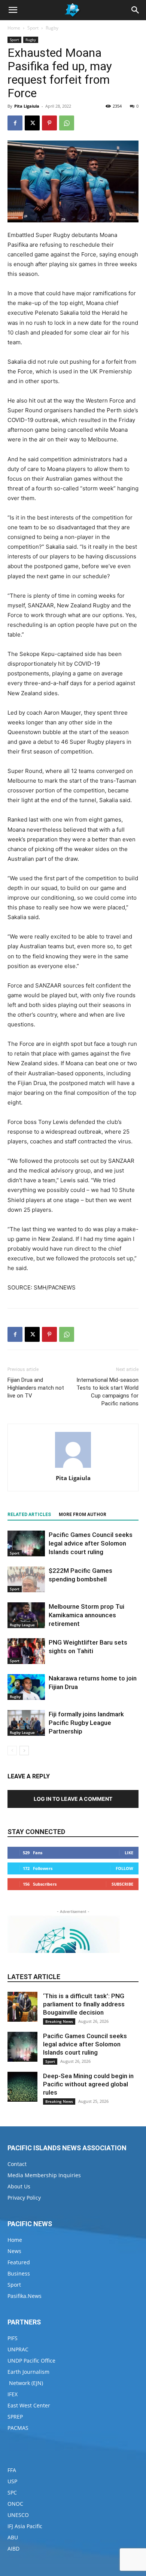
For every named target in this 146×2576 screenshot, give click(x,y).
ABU (13, 2537)
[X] (32, 123)
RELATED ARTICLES (29, 1515)
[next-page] (24, 1751)
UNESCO (18, 2515)
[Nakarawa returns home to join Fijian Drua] (26, 1687)
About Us (19, 2186)
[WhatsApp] (67, 123)
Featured (19, 2262)
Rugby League (22, 1625)
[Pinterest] (49, 123)
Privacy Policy (24, 2198)
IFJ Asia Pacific (25, 2526)
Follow (124, 1868)
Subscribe (122, 1884)
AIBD (13, 2549)
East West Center (29, 2405)
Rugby (52, 28)
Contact (17, 2164)
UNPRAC (18, 2349)
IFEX (13, 2394)
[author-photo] (73, 1468)
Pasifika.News (25, 2296)
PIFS (13, 2338)
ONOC (15, 2504)
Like (129, 1853)
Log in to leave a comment (73, 1799)
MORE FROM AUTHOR (83, 1515)
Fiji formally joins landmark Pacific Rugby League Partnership (86, 1723)
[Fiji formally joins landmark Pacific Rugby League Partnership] (26, 1723)
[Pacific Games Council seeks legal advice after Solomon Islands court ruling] (26, 1543)
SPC (12, 2492)
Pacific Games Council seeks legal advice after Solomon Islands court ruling (91, 1543)
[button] (13, 10)
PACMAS (18, 2428)
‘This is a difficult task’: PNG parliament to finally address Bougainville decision (84, 2004)
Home (14, 28)
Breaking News (59, 2021)
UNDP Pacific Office (31, 2361)
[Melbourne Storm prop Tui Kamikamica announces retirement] (26, 1615)
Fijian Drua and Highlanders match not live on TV (36, 1388)
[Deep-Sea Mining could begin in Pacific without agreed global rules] (22, 2087)
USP (12, 2481)
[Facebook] (15, 123)
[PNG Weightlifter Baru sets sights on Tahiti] (26, 1651)
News (14, 2251)
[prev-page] (12, 1751)
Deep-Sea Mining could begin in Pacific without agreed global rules (88, 2084)
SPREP (15, 2417)
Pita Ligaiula (27, 106)
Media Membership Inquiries (44, 2175)
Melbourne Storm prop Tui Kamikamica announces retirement (86, 1615)
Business (19, 2273)
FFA (12, 2470)
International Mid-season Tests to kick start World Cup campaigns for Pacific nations (107, 1392)
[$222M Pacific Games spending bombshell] (26, 1579)
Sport (33, 28)
